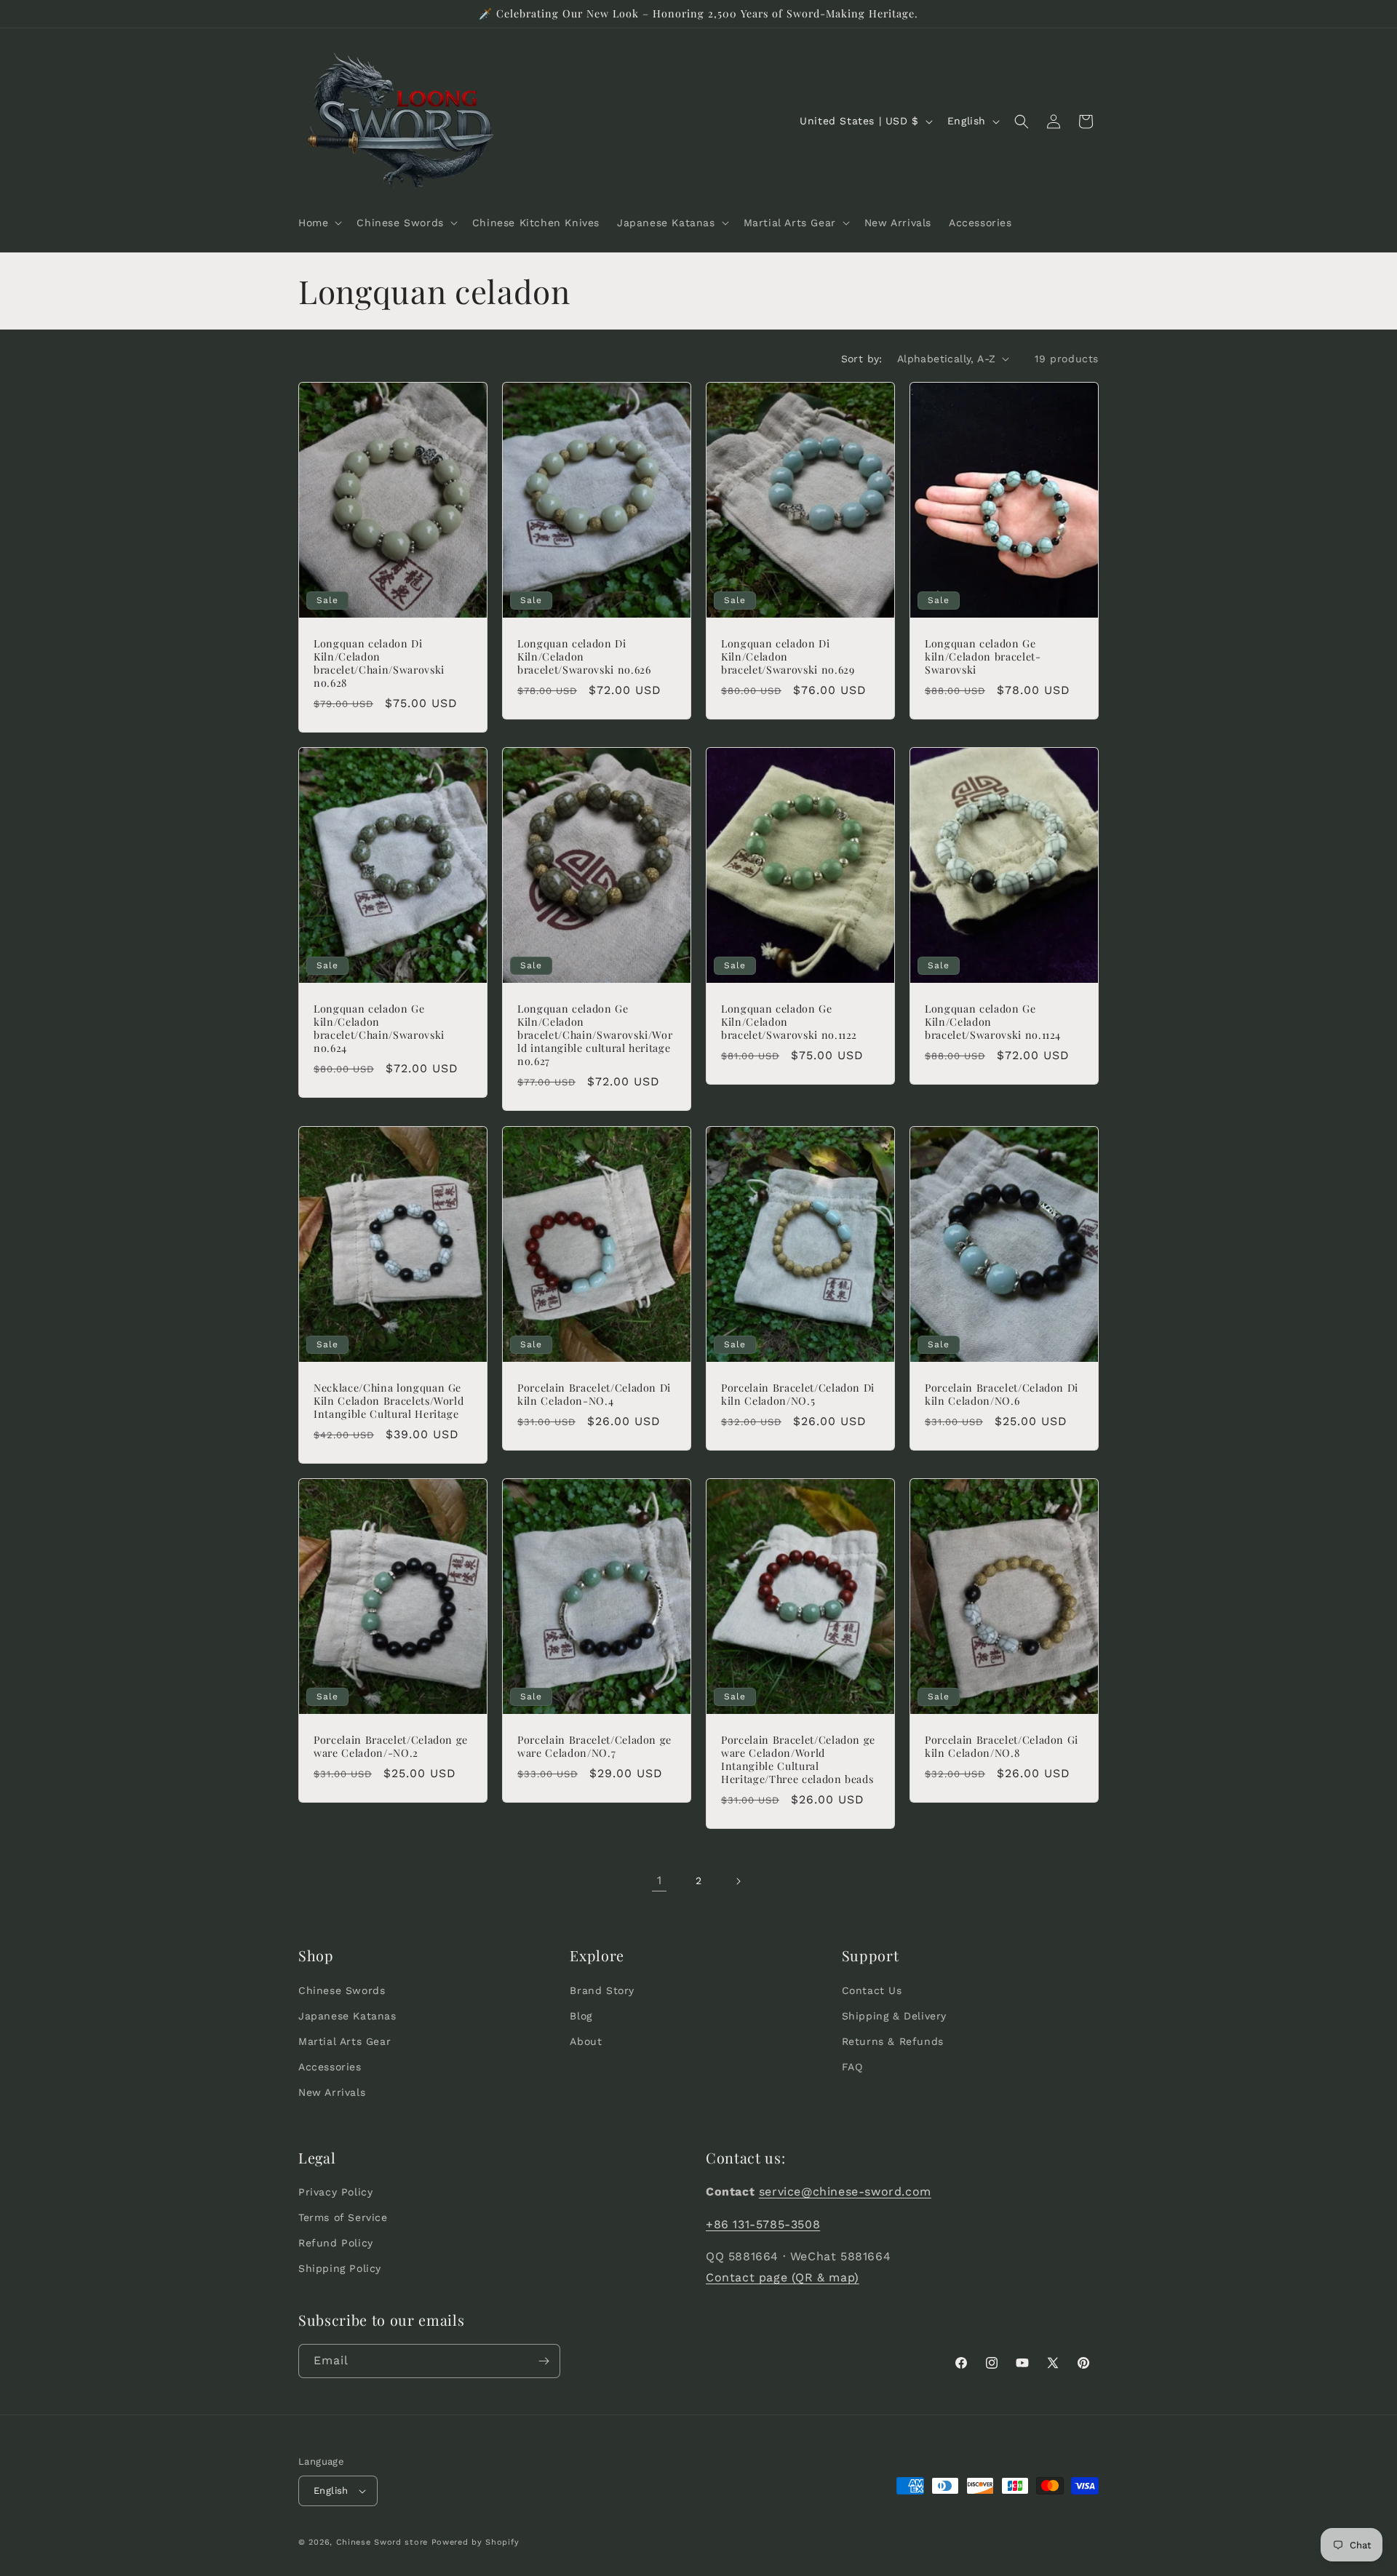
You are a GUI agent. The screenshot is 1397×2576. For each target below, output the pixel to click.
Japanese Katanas (347, 2016)
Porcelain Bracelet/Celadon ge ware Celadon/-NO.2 (391, 1746)
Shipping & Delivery (894, 2016)
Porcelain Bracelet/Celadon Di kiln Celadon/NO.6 (1002, 1394)
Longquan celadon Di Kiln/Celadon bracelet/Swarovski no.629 (788, 656)
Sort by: (862, 359)
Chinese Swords (342, 1990)
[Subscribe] (544, 2361)
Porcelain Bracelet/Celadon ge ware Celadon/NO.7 (594, 1746)
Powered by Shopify (475, 2542)
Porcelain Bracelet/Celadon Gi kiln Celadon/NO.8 (1002, 1746)
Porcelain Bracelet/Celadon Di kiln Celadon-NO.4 (594, 1394)
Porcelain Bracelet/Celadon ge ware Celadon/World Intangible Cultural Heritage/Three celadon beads (798, 1759)
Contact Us (872, 1990)
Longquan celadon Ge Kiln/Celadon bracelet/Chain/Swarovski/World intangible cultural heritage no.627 (595, 1036)
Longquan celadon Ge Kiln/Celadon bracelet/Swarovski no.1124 (993, 1022)
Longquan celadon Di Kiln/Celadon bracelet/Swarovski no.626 (584, 656)
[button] (319, 223)
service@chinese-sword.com (845, 2192)
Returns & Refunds (893, 2041)
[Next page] (738, 1881)
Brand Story (602, 1990)
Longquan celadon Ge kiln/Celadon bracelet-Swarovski (983, 656)
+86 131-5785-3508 (763, 2224)
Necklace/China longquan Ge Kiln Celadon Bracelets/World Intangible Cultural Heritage (389, 1400)
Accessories (330, 2067)
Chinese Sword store (382, 2542)
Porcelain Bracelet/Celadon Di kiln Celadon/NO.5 (798, 1394)
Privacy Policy (335, 2192)
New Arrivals (332, 2092)
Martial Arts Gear (345, 2041)
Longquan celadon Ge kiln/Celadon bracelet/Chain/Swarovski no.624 (379, 1029)
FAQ (852, 2067)
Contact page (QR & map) (783, 2278)
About (586, 2041)
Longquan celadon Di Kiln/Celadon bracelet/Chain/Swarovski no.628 (379, 663)
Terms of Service (343, 2218)
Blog (581, 2016)
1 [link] (660, 1880)
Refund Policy (336, 2244)
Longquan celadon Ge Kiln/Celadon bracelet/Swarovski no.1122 (789, 1022)
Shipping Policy (340, 2269)
